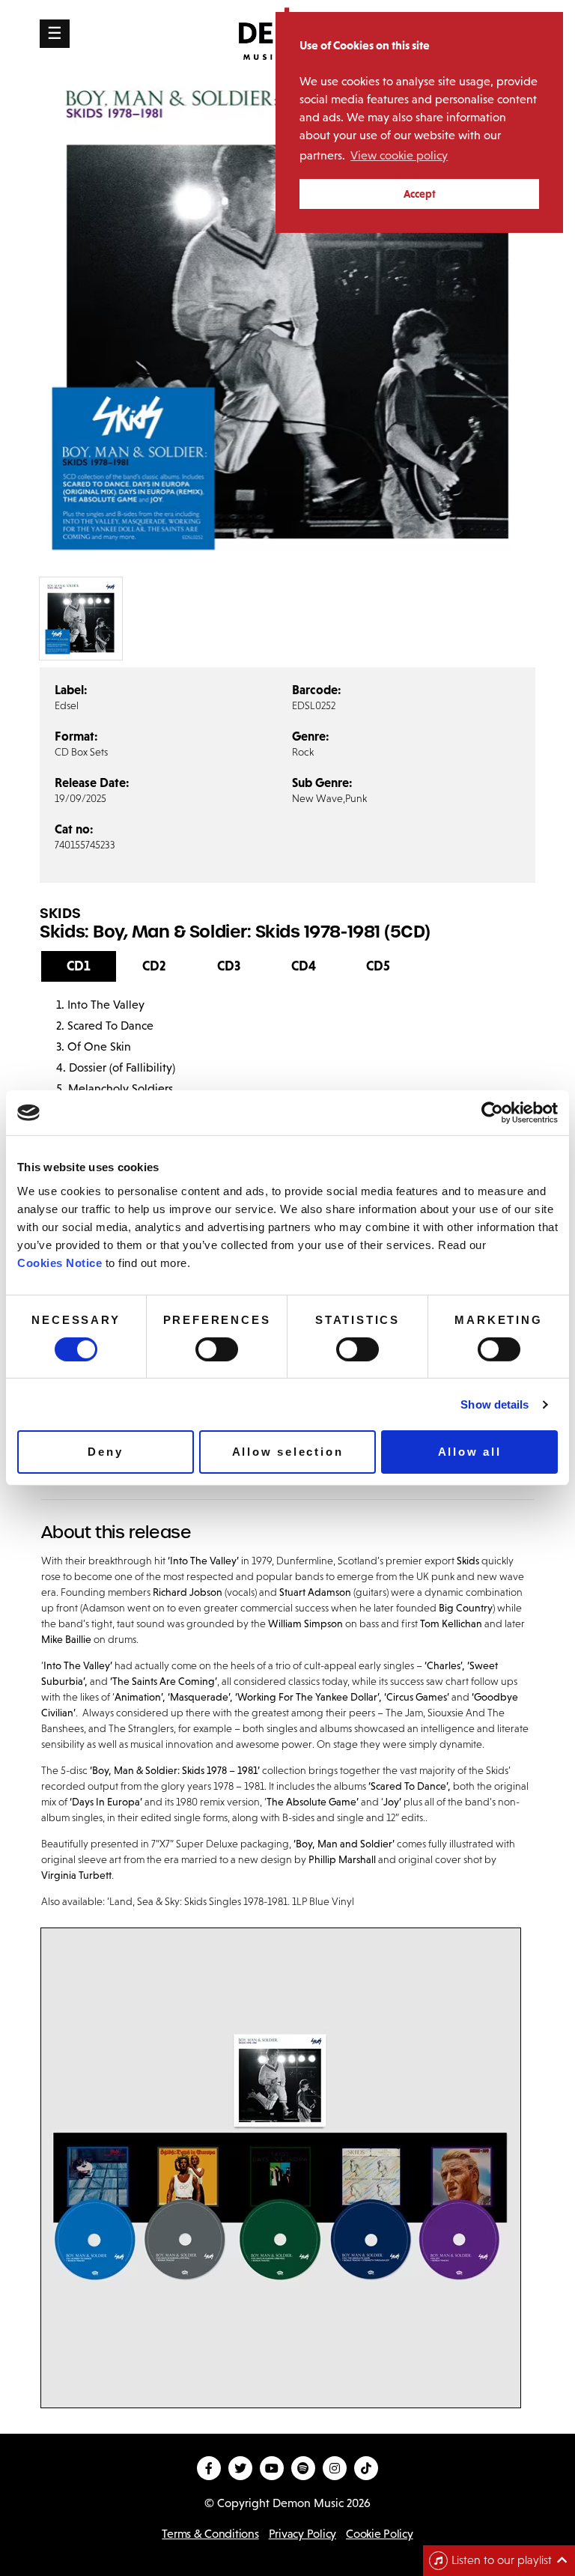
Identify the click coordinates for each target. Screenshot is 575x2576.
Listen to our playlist (502, 2560)
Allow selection (288, 1452)
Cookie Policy (380, 2534)
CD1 (79, 966)
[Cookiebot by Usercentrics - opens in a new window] (492, 1113)
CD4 (304, 966)
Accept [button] (420, 194)
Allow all (470, 1452)
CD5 (378, 966)
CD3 (229, 966)
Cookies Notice (60, 1262)
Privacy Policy (302, 2534)
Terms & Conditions (210, 2534)
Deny (105, 1452)
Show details (495, 1404)
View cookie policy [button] (399, 155)
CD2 (154, 966)
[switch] (217, 1349)
